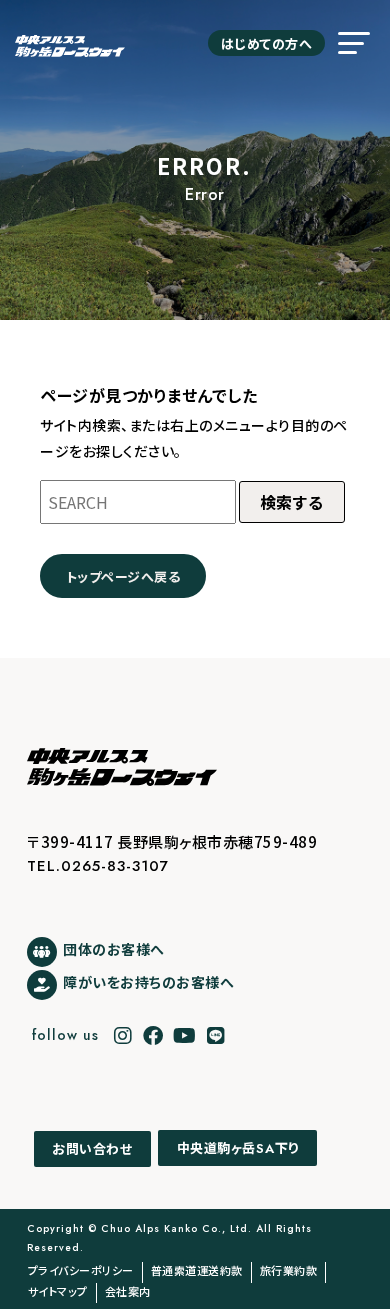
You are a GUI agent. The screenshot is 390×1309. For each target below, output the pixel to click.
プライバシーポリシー (81, 1270)
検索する (292, 502)
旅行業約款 (289, 1270)
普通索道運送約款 (197, 1270)
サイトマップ (58, 1291)
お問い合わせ (92, 1148)
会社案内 (128, 1291)
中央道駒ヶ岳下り (238, 1149)
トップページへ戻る (123, 576)
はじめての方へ (267, 43)
